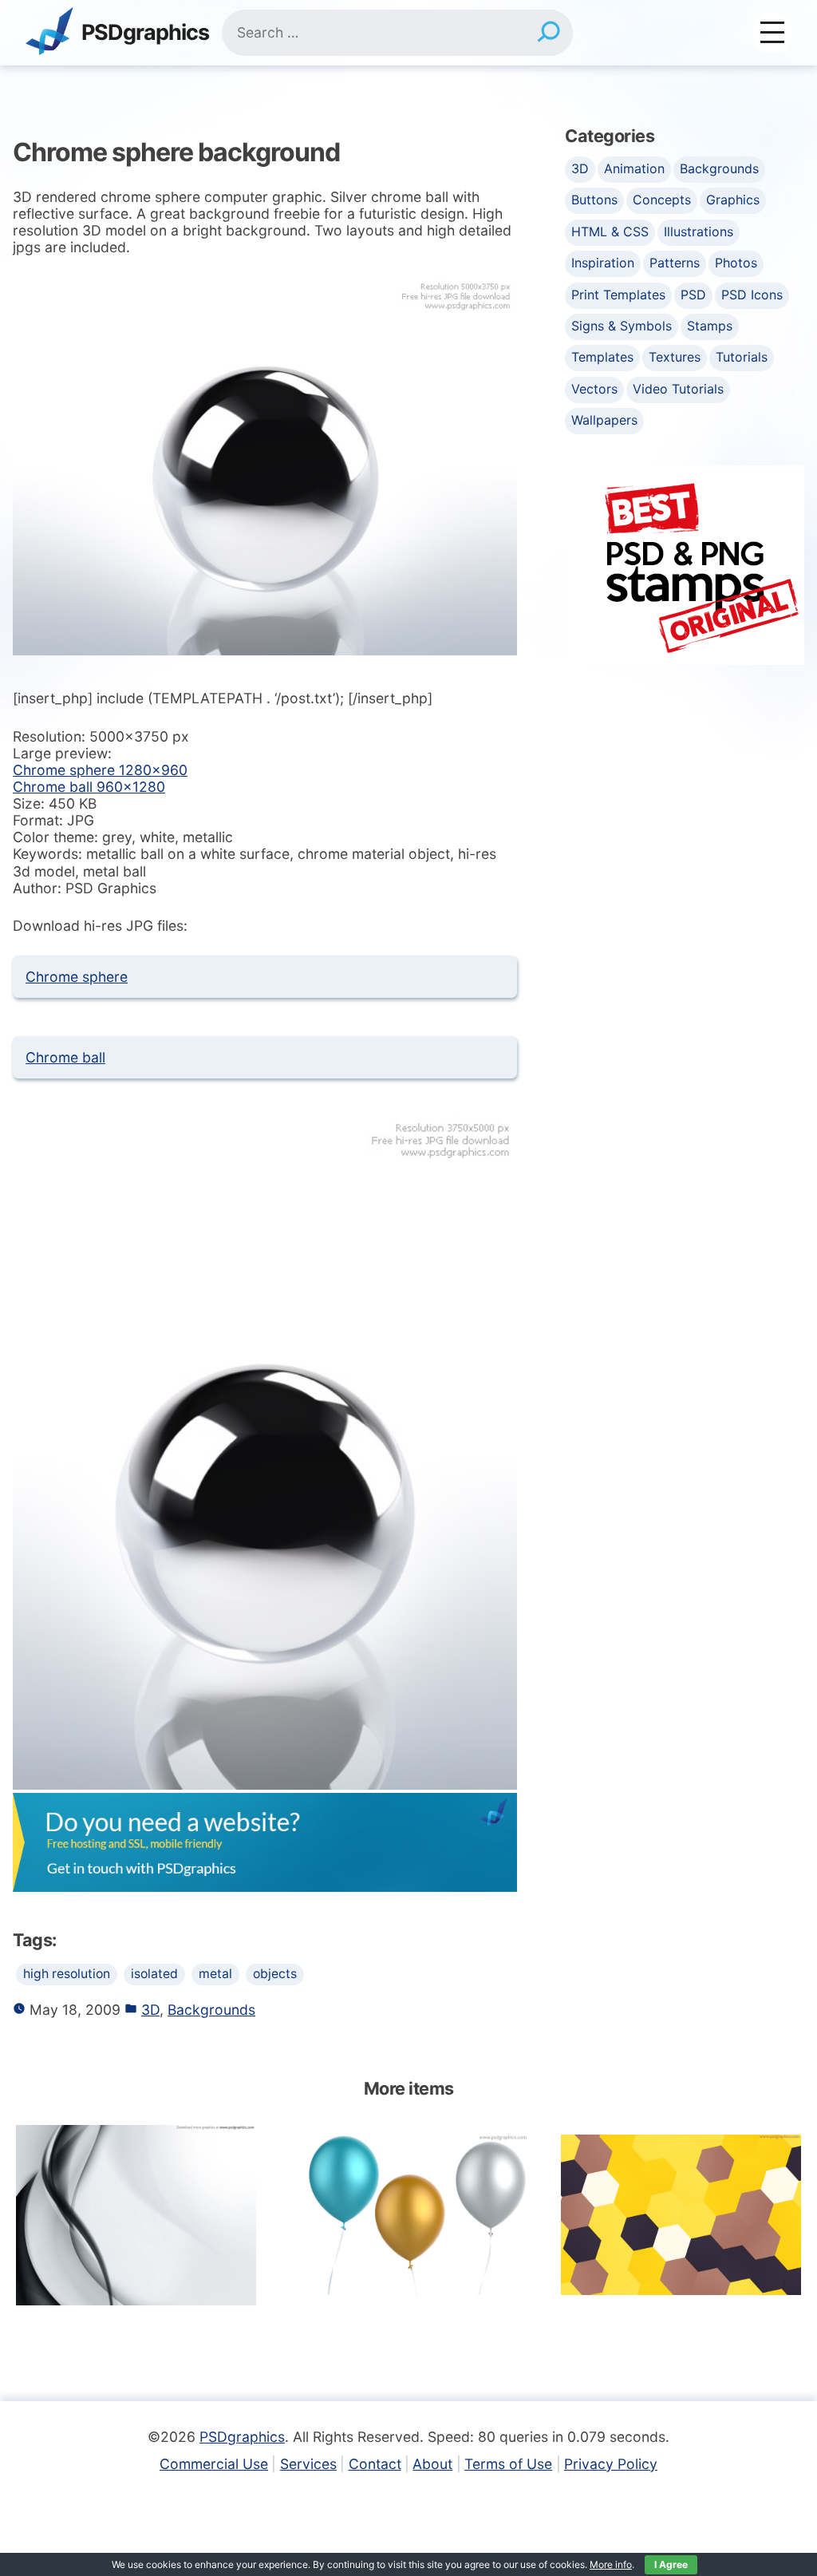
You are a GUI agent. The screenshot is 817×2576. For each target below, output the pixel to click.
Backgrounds (211, 2010)
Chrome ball (65, 1057)
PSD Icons (752, 295)
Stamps (710, 326)
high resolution (67, 1974)
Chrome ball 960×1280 (89, 787)
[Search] (549, 33)
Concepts (662, 200)
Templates (602, 357)
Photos (736, 263)
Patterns (675, 263)
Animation (634, 168)
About (432, 2464)
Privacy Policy (611, 2464)
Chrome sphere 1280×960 (100, 770)
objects (275, 1974)
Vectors (594, 389)
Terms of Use (508, 2464)
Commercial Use (214, 2464)
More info (611, 2564)
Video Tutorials (678, 389)
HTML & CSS (610, 231)
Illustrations (699, 231)
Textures (675, 357)
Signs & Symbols (622, 326)
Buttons (594, 200)
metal (215, 1974)
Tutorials (742, 357)
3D (150, 2010)
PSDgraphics (145, 33)
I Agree (671, 2564)
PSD (693, 295)
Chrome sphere (77, 977)
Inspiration (603, 263)
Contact (375, 2464)
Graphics (733, 200)
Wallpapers (604, 420)
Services (308, 2464)
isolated (154, 1974)
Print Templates (618, 295)
